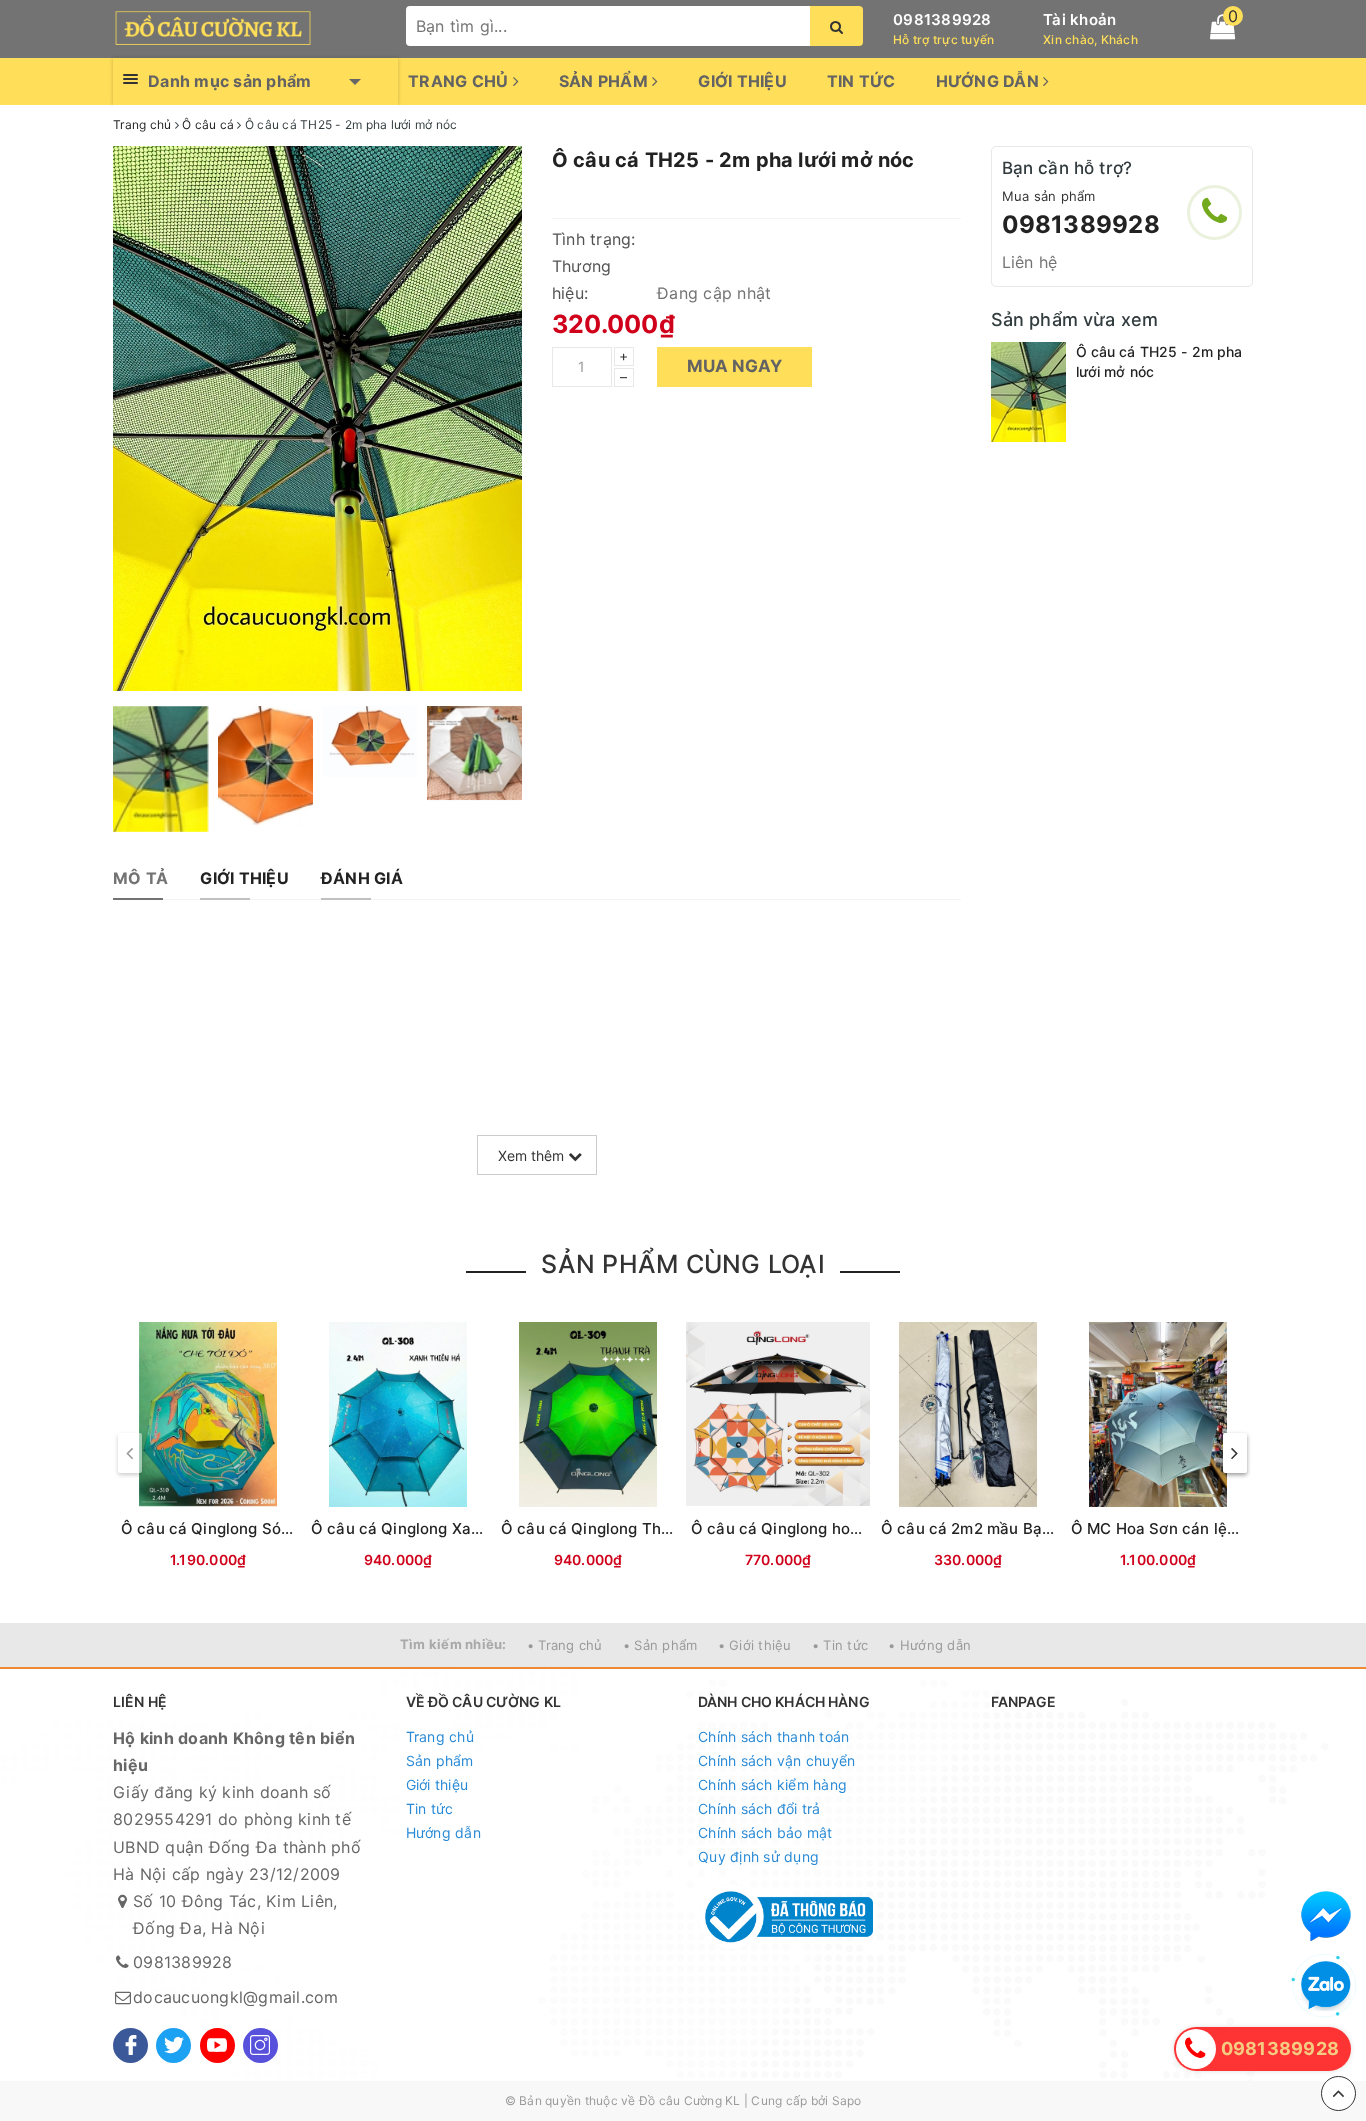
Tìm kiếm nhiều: (453, 1644)
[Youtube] (217, 2045)
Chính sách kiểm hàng (772, 1784)
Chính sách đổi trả (759, 1808)
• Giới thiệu (755, 1645)
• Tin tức (840, 1645)
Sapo (847, 2100)
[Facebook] (130, 2045)
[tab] (140, 878)
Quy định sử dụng (758, 1856)
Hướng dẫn (990, 81)
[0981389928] (1214, 212)
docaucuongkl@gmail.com (236, 1997)
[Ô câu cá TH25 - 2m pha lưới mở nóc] (1028, 392)
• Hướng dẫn (929, 1645)
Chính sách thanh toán (773, 1736)
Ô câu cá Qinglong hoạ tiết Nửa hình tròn (842, 1528)
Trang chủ (460, 81)
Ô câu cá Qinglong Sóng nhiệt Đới (245, 1528)
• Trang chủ (565, 1645)
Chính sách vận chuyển (776, 1760)
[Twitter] (173, 2045)
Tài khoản (1079, 19)
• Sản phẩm (660, 1645)
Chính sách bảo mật (765, 1832)
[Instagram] (260, 2045)
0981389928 (942, 19)
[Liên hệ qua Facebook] (1326, 1916)
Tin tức (861, 81)
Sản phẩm (605, 81)
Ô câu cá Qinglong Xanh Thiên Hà (435, 1528)
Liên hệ (1030, 262)
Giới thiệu (742, 81)
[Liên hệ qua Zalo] (1326, 1986)
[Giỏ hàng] (1222, 27)
